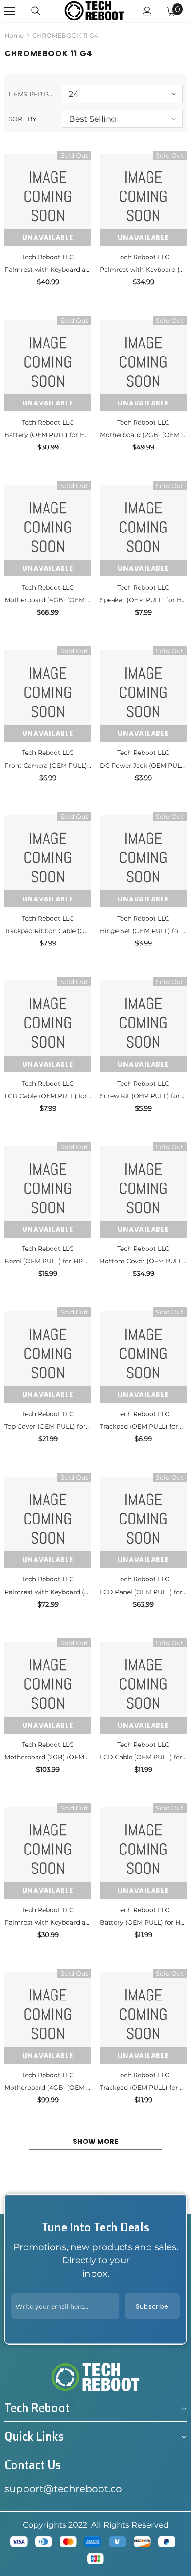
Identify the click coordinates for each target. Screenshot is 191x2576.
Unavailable (48, 238)
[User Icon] (147, 11)
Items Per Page (32, 94)
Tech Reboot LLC (48, 257)
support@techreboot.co (63, 2489)
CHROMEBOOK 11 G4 (65, 36)
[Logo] (94, 10)
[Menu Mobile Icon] (10, 11)
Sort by (22, 119)
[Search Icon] (36, 11)
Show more (96, 2141)
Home (14, 36)
